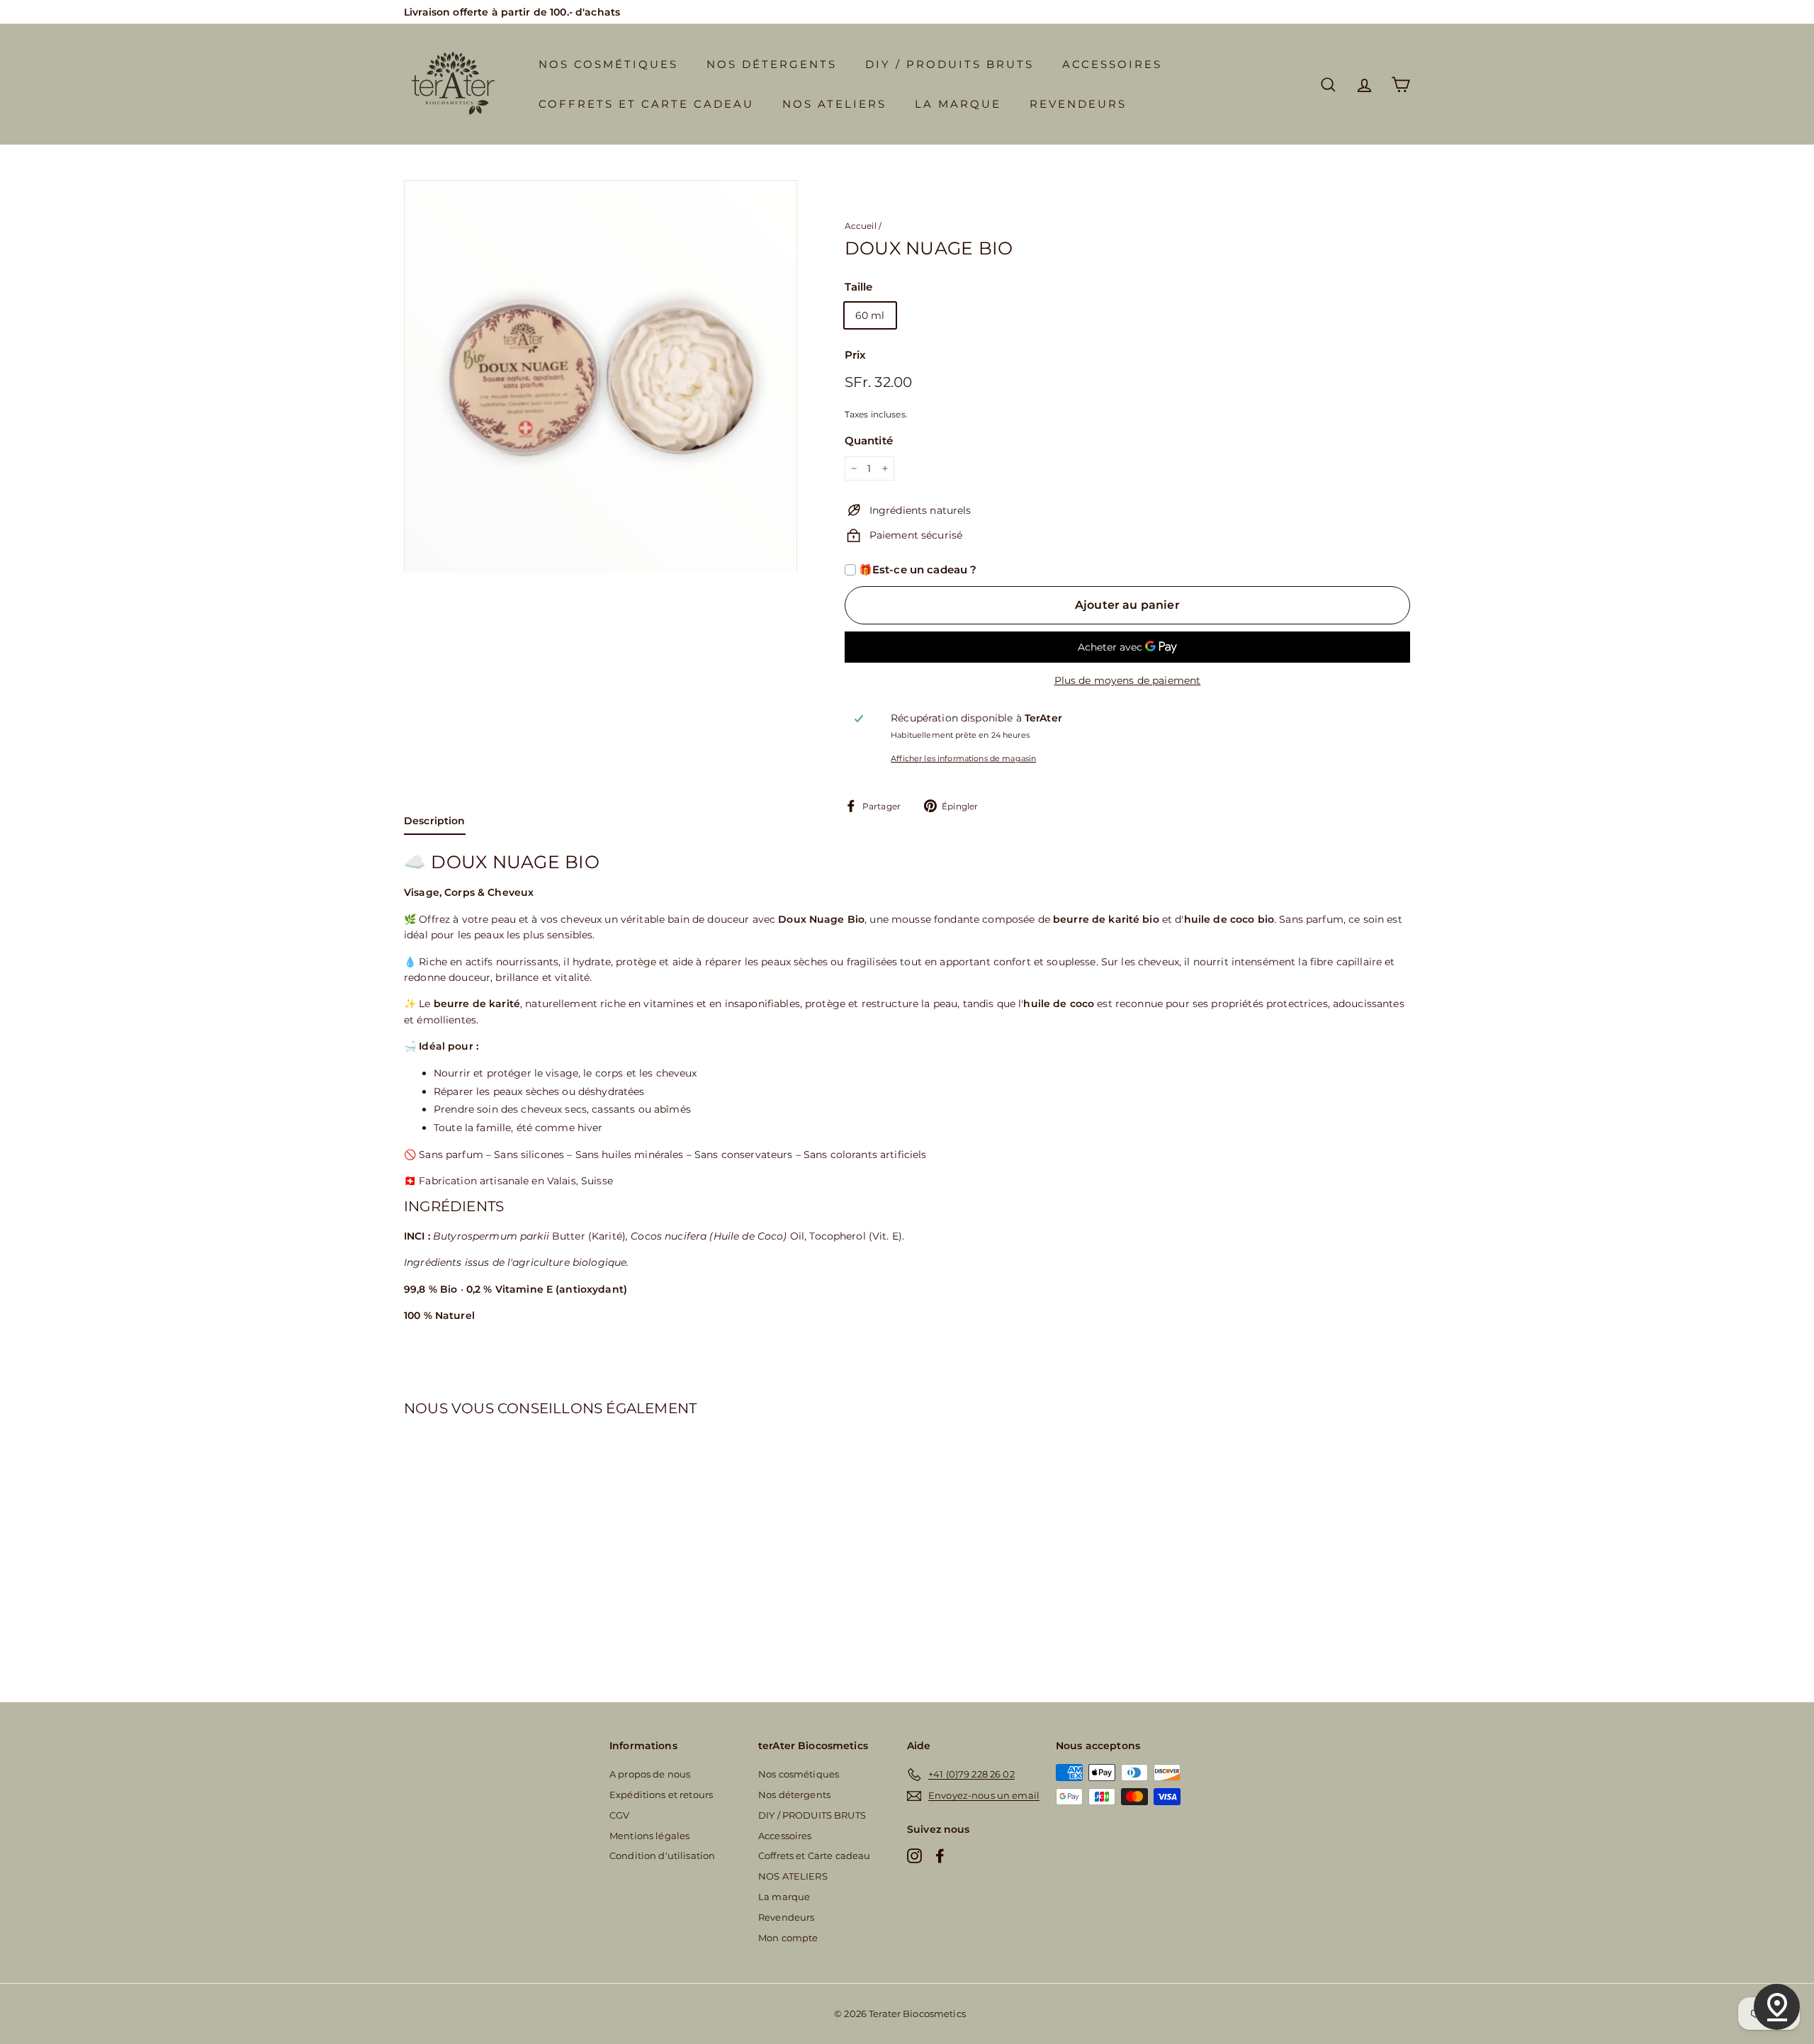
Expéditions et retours (661, 1795)
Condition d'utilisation (662, 1855)
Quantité (869, 440)
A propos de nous (650, 1774)
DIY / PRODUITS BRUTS (950, 64)
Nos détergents (772, 64)
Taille (859, 287)
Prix (856, 355)
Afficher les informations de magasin (963, 758)
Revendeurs (1078, 104)
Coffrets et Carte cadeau (646, 104)
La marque (958, 104)
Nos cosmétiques (608, 64)
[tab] (435, 824)
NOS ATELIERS (834, 104)
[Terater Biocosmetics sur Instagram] (914, 1855)
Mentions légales (649, 1836)
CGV (619, 1815)
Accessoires (1112, 64)
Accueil (861, 226)
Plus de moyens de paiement (1128, 680)
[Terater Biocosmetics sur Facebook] (940, 1855)
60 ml (870, 315)
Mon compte (788, 1938)
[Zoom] (601, 377)
